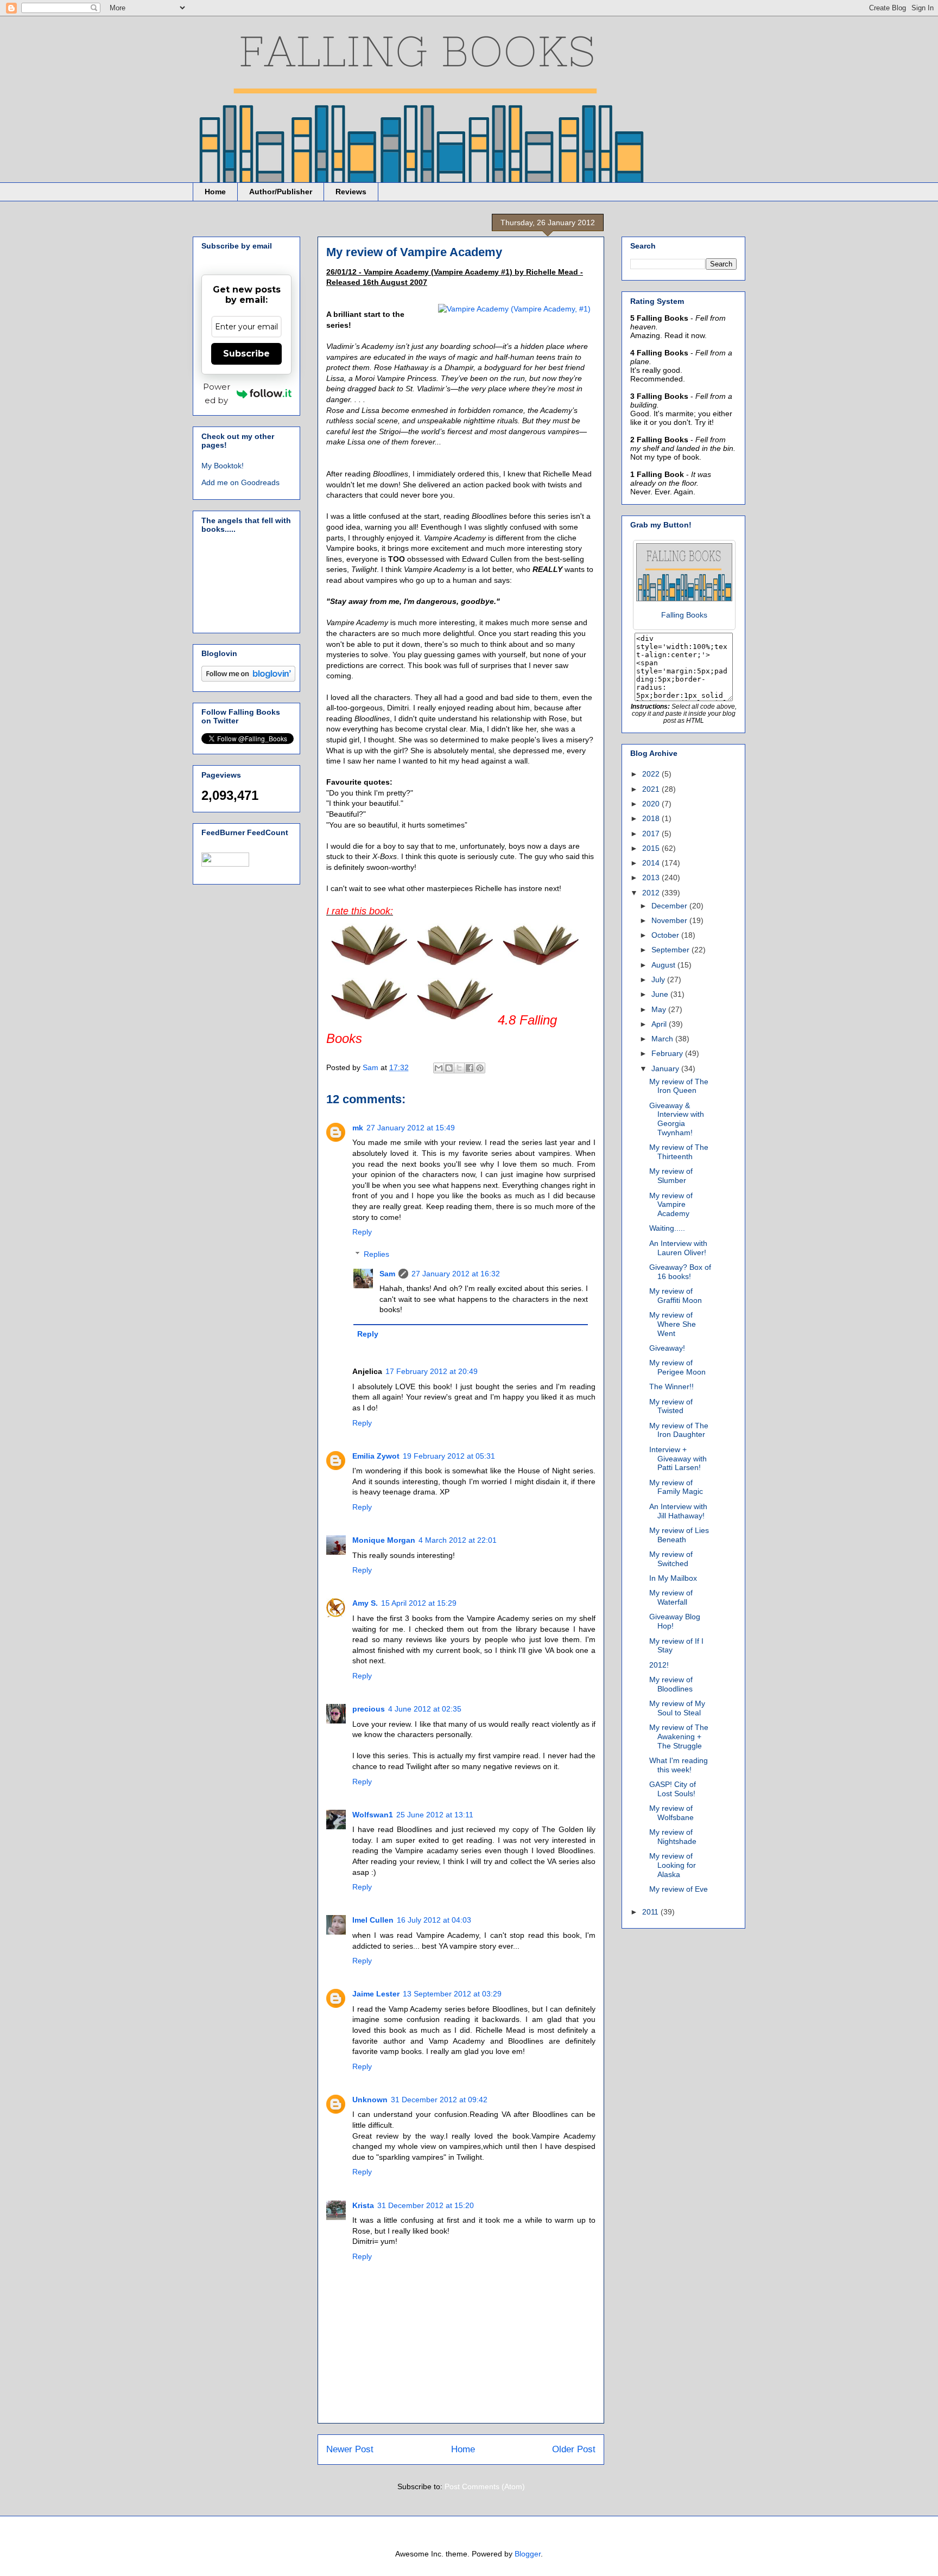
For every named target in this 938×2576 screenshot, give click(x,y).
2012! (659, 1665)
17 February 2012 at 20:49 (432, 1371)
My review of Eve (679, 1889)
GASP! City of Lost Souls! (673, 1789)
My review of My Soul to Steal (677, 1708)
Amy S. (365, 1603)
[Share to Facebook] (470, 1068)
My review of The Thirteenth (679, 1152)
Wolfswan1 (373, 1815)
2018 (652, 818)
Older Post (574, 2449)
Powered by (217, 393)
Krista (363, 2205)
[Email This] (439, 1068)
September (671, 950)
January (666, 1068)
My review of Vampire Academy (671, 1205)
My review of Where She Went (673, 1324)
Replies (376, 1254)
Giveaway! (667, 1348)
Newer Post (350, 2449)
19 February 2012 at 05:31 (449, 1456)
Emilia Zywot (376, 1456)
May (660, 1009)
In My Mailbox (673, 1578)
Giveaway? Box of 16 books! (680, 1272)
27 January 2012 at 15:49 (411, 1128)
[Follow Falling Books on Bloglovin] (248, 679)
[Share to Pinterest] (480, 1068)
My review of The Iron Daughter (679, 1430)
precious (369, 1709)
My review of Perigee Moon (677, 1367)
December (670, 906)
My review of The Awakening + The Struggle (679, 1737)
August (664, 965)
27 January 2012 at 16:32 (456, 1274)
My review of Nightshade (673, 1837)
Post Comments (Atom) (485, 2486)
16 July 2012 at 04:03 (434, 1920)
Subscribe (246, 354)
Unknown (370, 2100)
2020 (652, 804)
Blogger (528, 2554)
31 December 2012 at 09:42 (439, 2100)
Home (215, 192)
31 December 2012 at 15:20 (426, 2205)
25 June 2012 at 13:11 (435, 1815)
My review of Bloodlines (671, 1684)
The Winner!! (671, 1386)
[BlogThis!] (449, 1068)
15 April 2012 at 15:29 (419, 1603)
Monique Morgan (384, 1540)
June (661, 994)
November (670, 920)
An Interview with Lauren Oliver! (678, 1248)
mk (358, 1128)
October (666, 935)
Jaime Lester (376, 1994)
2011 (651, 1912)
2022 (652, 774)
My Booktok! (223, 466)
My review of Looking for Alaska (673, 1865)
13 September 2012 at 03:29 (452, 1994)
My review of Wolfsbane (671, 1813)
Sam (387, 1274)
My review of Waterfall (671, 1597)
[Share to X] (459, 1068)
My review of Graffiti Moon (676, 1296)
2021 (652, 789)
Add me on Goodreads (240, 482)
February (668, 1053)
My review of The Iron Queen (679, 1086)
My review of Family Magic (676, 1487)
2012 (652, 893)
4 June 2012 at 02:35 (425, 1709)
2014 (652, 863)
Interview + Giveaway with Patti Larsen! (678, 1459)
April (660, 1024)
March (663, 1039)
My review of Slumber (671, 1176)
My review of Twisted (671, 1406)
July (659, 979)
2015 (652, 848)
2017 (652, 834)
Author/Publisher (281, 192)
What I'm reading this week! (679, 1765)
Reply (362, 1232)
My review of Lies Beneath (679, 1535)
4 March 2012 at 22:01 (458, 1540)
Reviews (351, 192)
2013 (652, 877)
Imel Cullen (373, 1920)
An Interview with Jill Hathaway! (678, 1511)
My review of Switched (671, 1559)
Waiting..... (667, 1228)
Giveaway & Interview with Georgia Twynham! (677, 1119)
